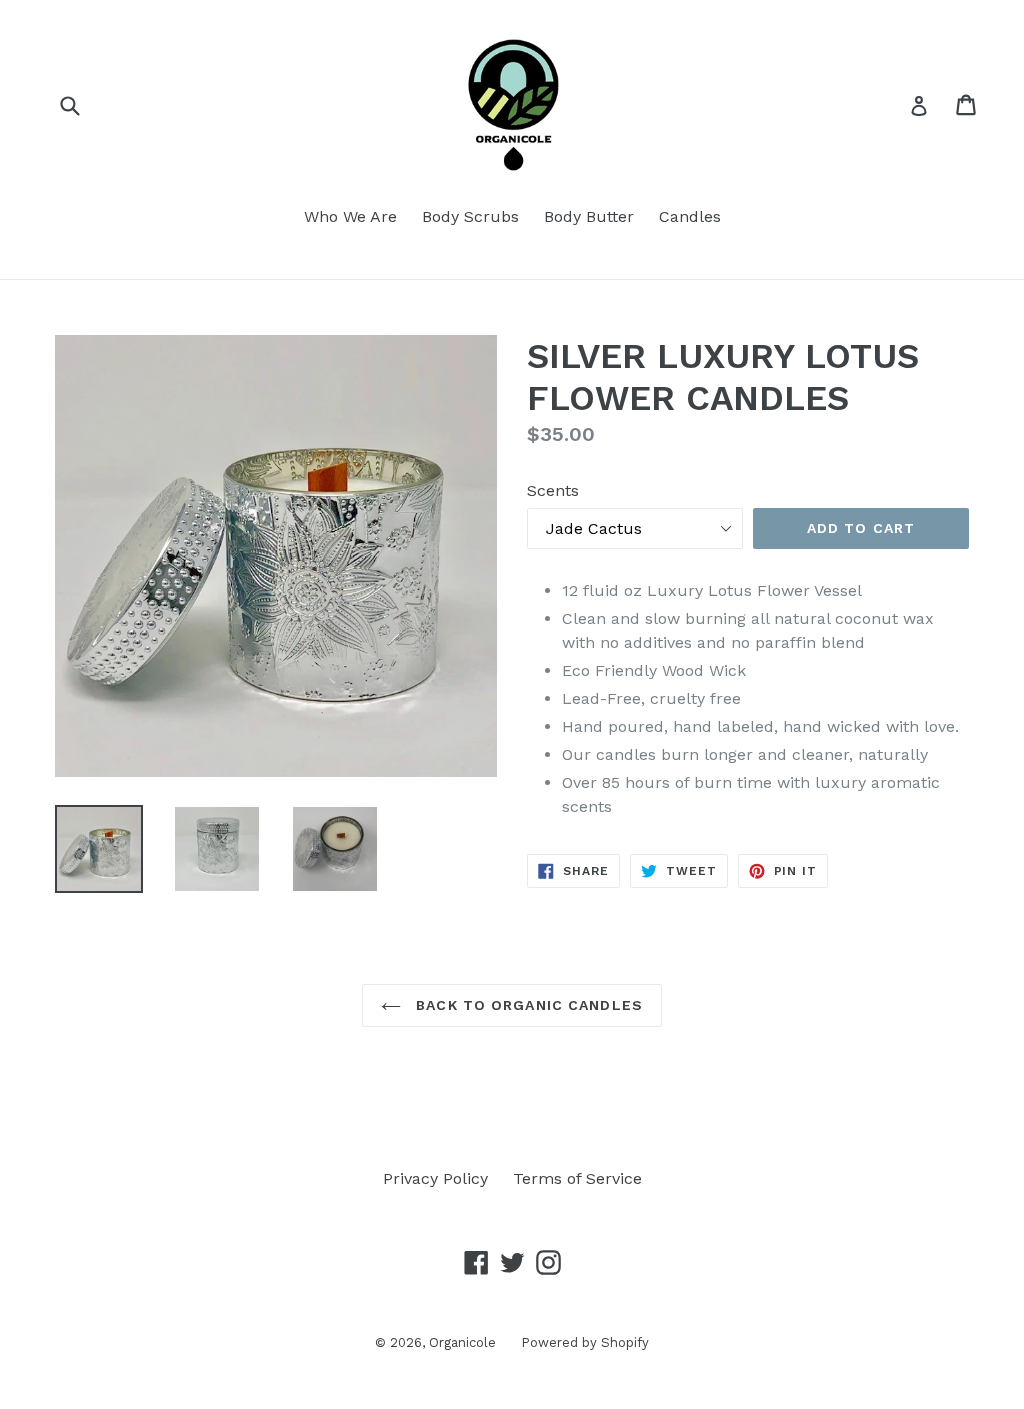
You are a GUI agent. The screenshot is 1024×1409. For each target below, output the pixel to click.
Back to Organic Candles (527, 1005)
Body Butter (589, 216)
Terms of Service (577, 1178)
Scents (553, 490)
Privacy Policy (435, 1178)
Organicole (462, 1342)
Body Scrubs (470, 216)
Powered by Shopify (585, 1342)
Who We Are (350, 216)
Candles (690, 216)
